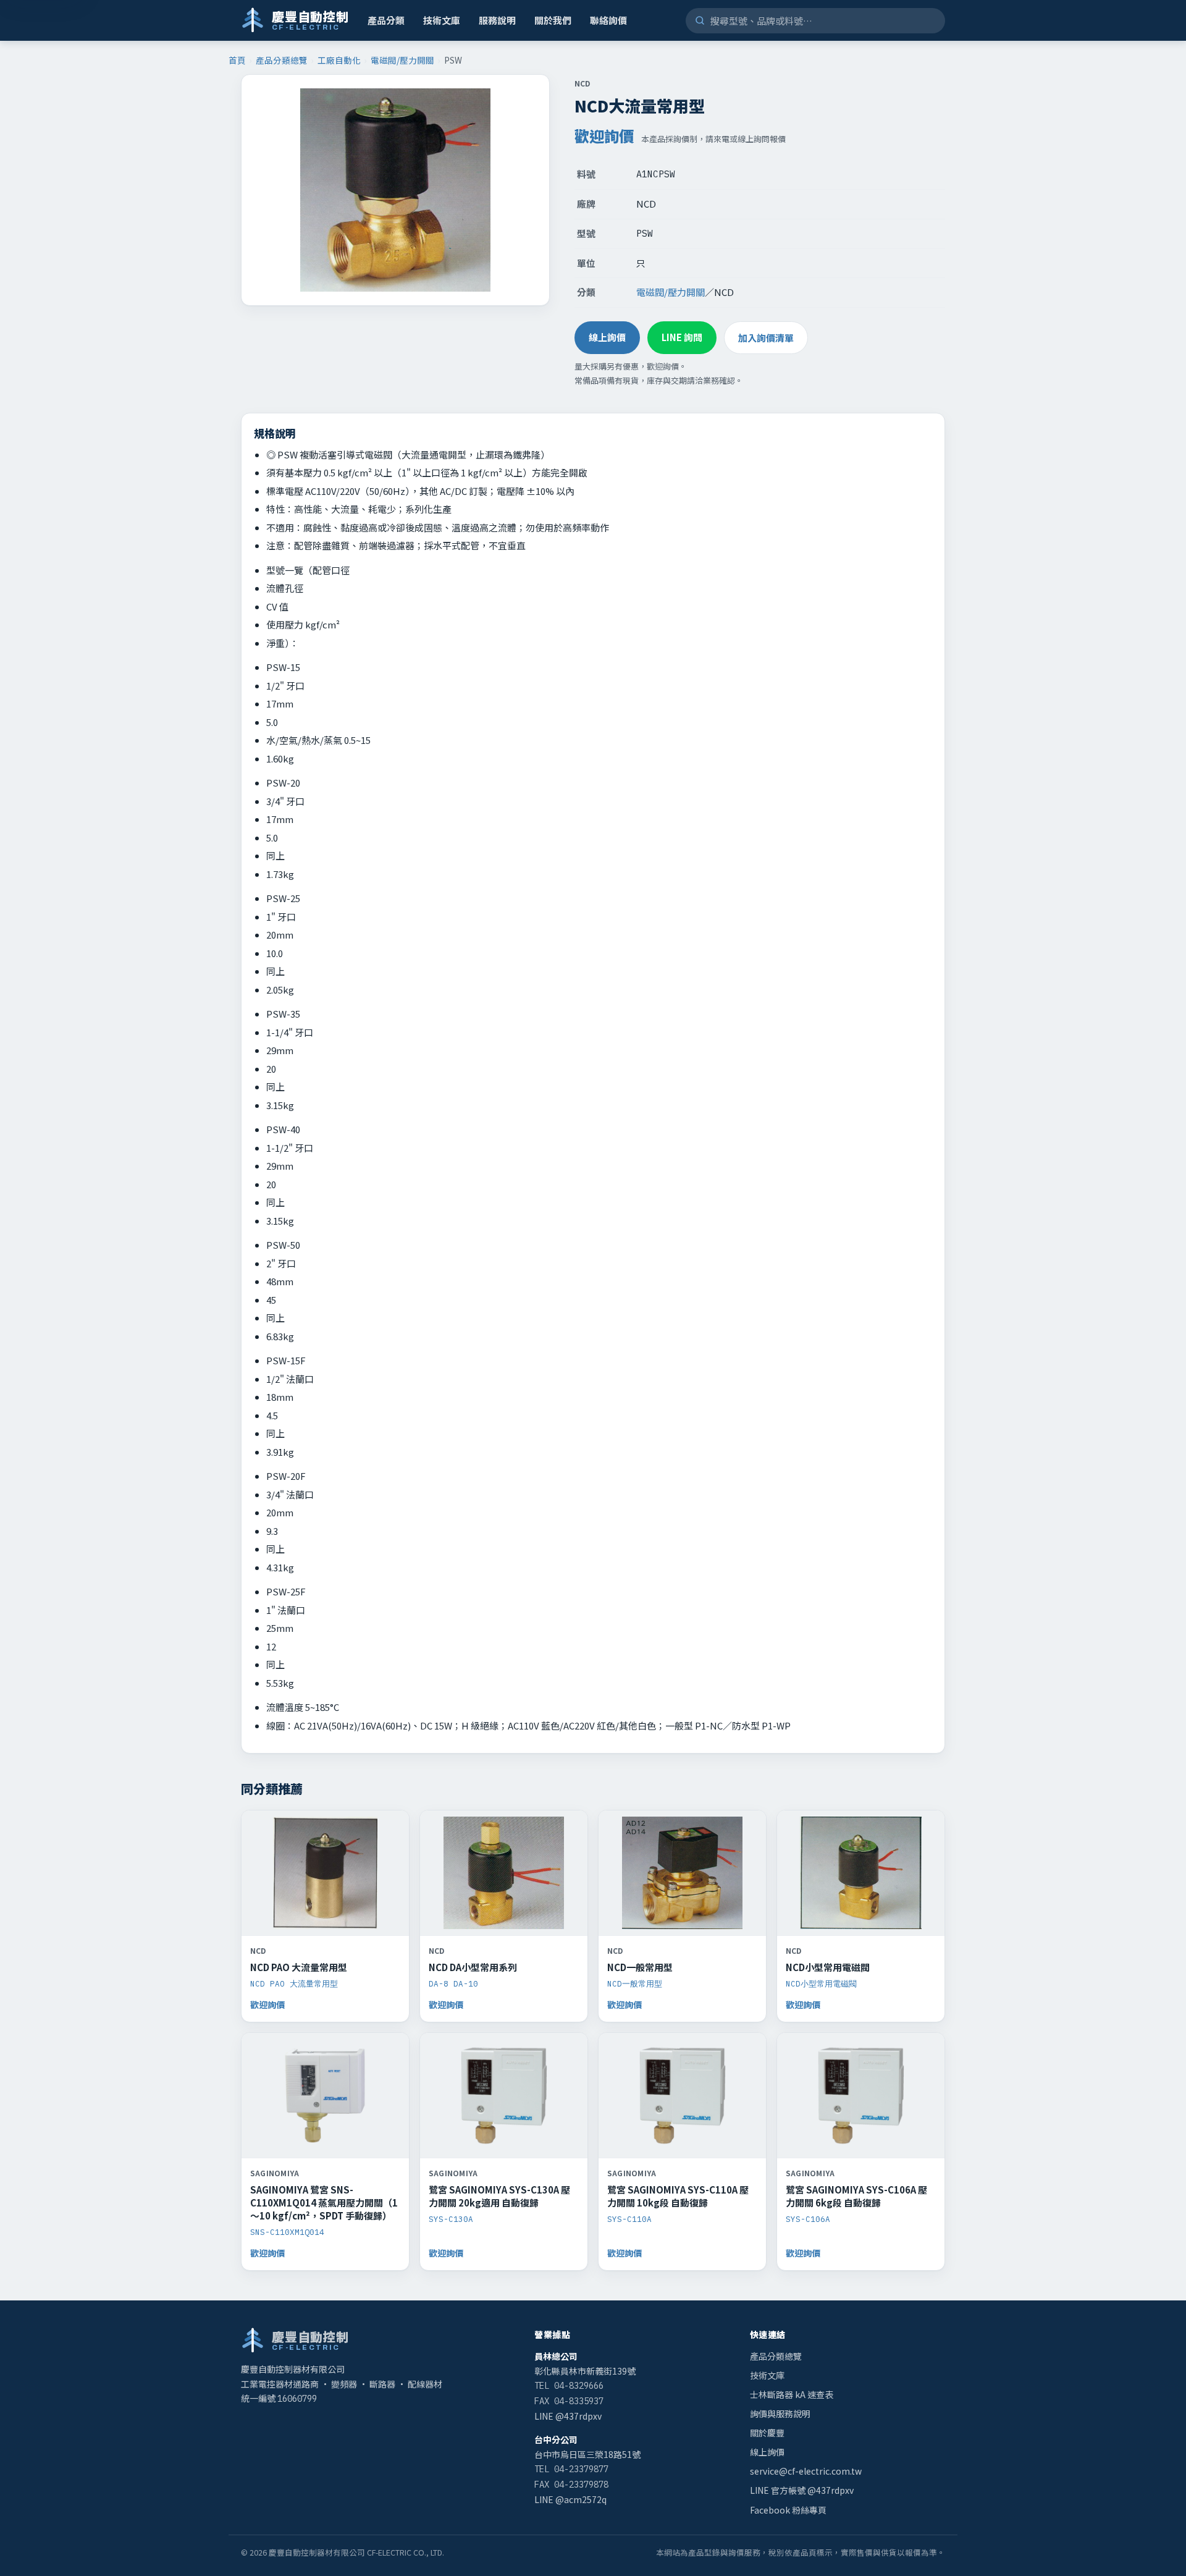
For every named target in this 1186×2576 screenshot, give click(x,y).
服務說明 (497, 20)
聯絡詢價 (608, 20)
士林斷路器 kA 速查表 (792, 2394)
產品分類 (386, 20)
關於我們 (553, 20)
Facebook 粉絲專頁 (788, 2510)
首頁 (237, 60)
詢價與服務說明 (780, 2413)
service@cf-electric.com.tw (806, 2471)
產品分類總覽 (282, 60)
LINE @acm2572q (570, 2499)
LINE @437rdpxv (568, 2416)
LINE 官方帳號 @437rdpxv (802, 2490)
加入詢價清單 (766, 338)
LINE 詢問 (682, 337)
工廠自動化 (339, 60)
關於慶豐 (767, 2433)
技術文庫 (442, 20)
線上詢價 (607, 337)
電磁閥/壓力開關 (402, 60)
